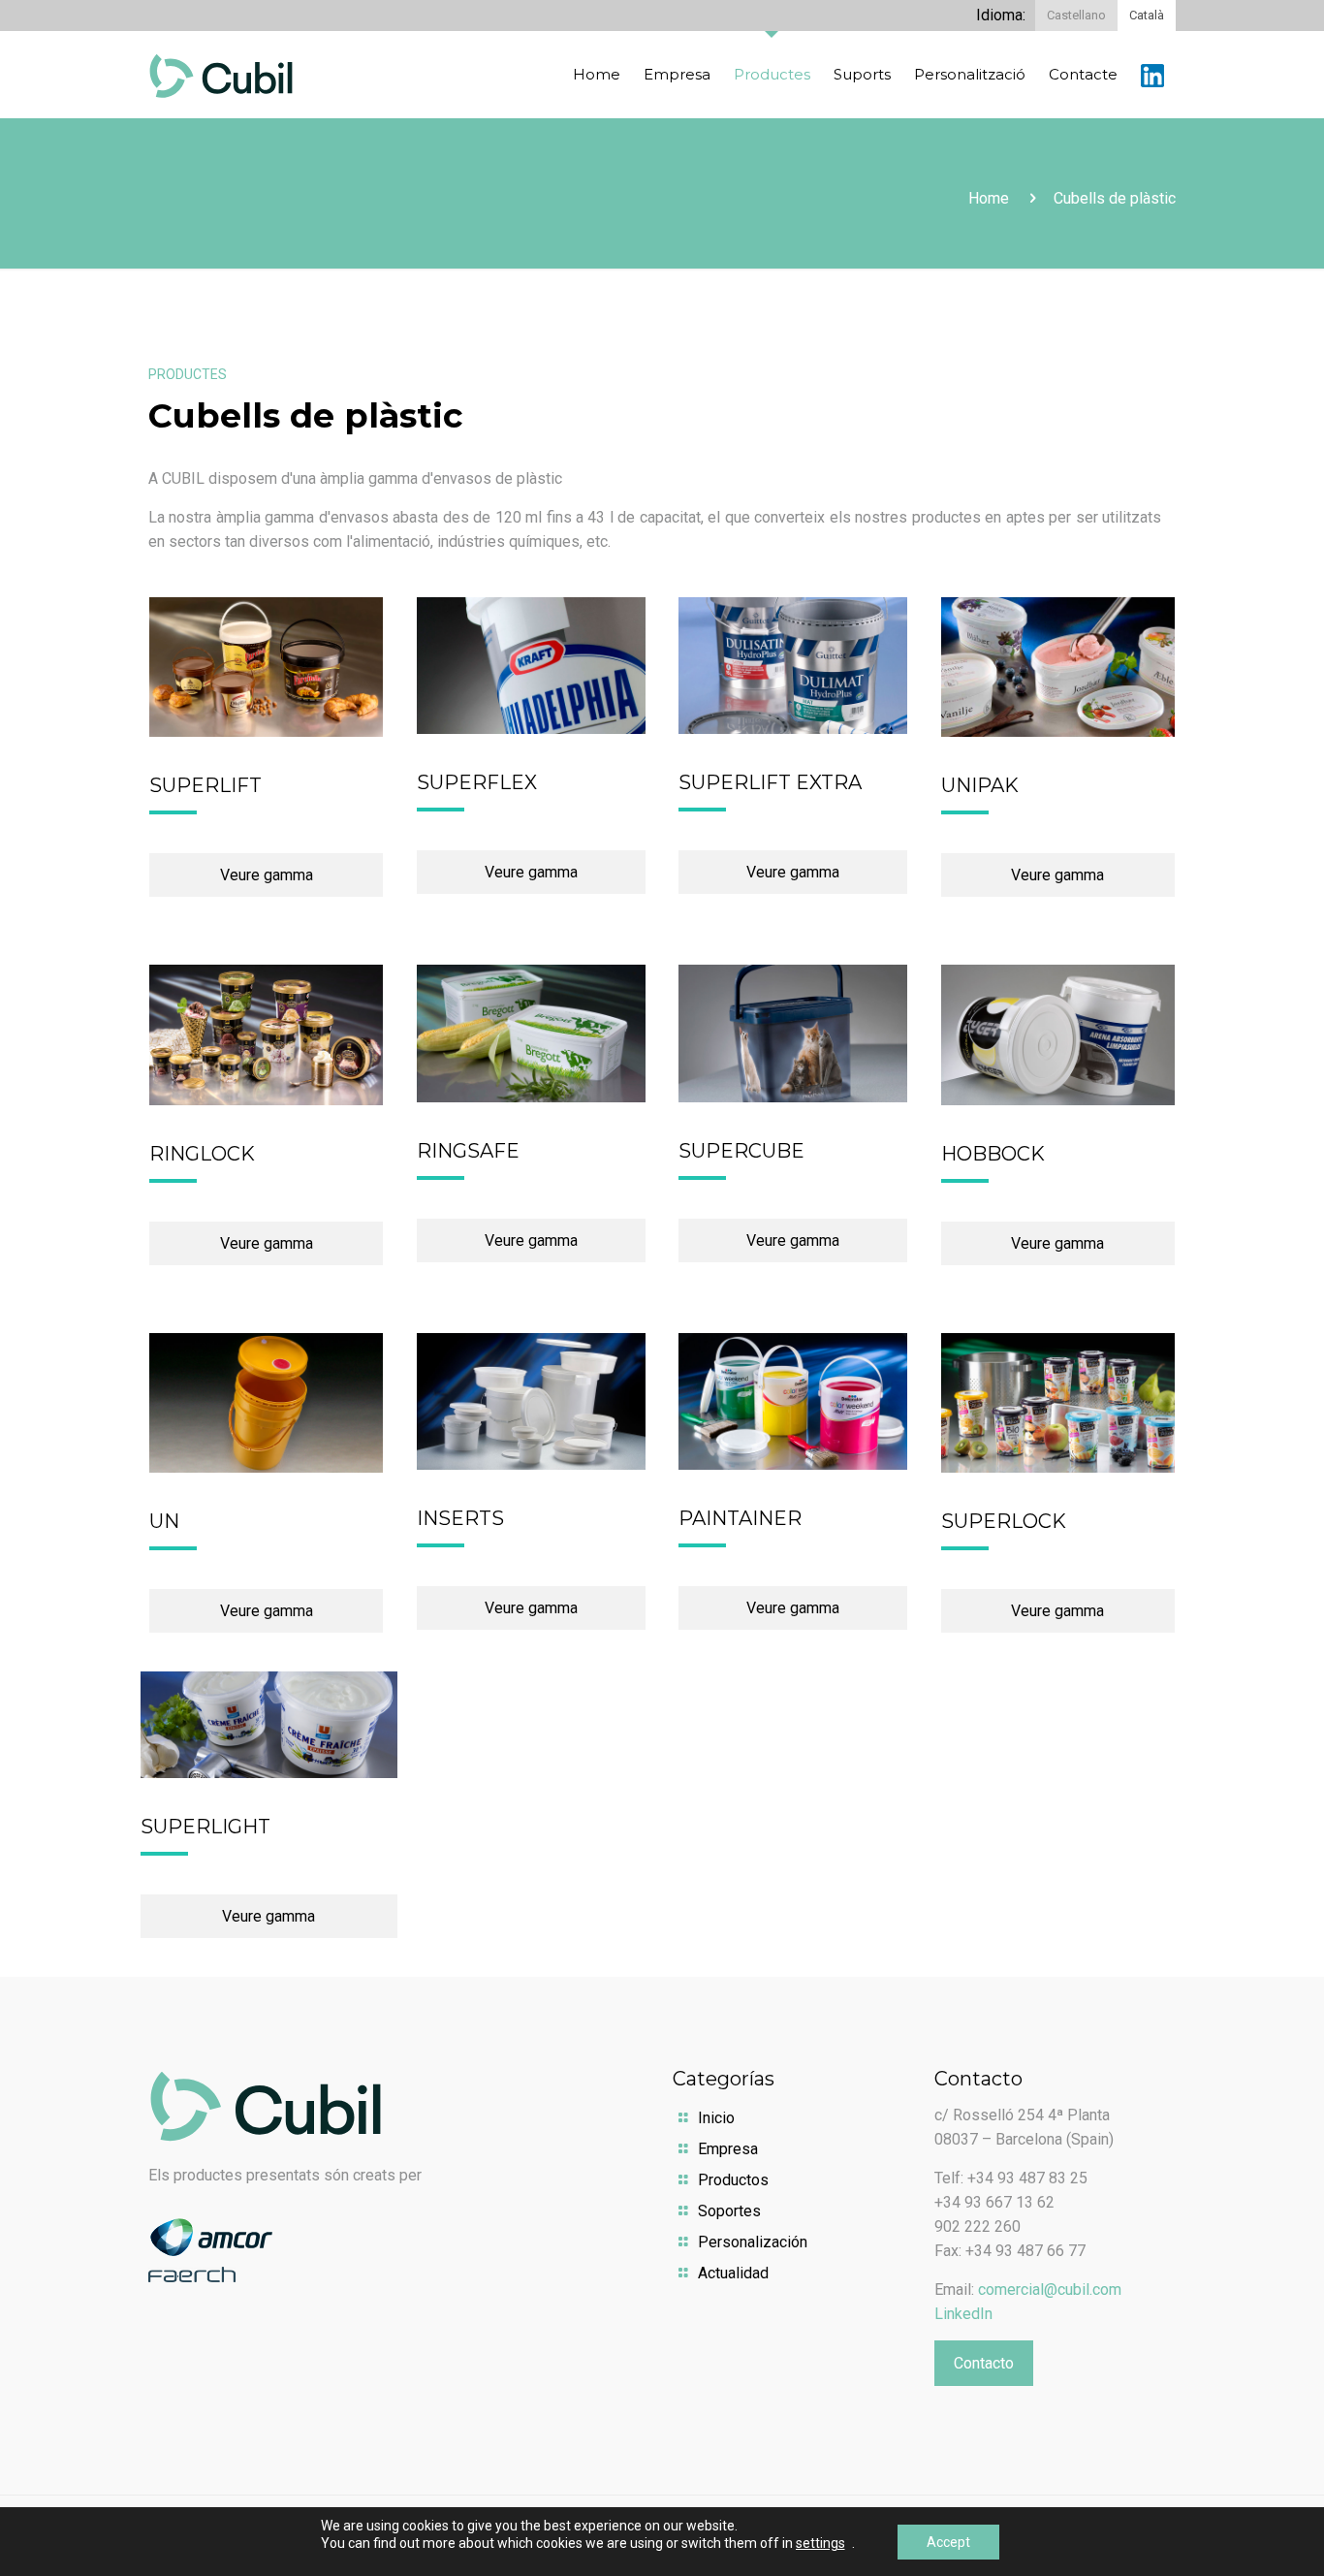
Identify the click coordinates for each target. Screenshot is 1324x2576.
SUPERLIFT (205, 785)
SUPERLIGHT (205, 1827)
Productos (733, 2180)
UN (164, 1521)
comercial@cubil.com (1050, 2290)
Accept (948, 2542)
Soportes (729, 2211)
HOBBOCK (993, 1154)
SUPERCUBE (741, 1151)
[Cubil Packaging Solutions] (221, 75)
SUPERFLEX (477, 782)
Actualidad (733, 2273)
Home (989, 198)
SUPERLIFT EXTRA (770, 782)
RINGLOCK (202, 1154)
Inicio (716, 2118)
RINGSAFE (468, 1151)
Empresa (728, 2149)
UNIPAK (980, 785)
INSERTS (460, 1518)
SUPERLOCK (1004, 1521)
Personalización (753, 2242)
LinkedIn (963, 2314)
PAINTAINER (740, 1518)
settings (820, 2543)
